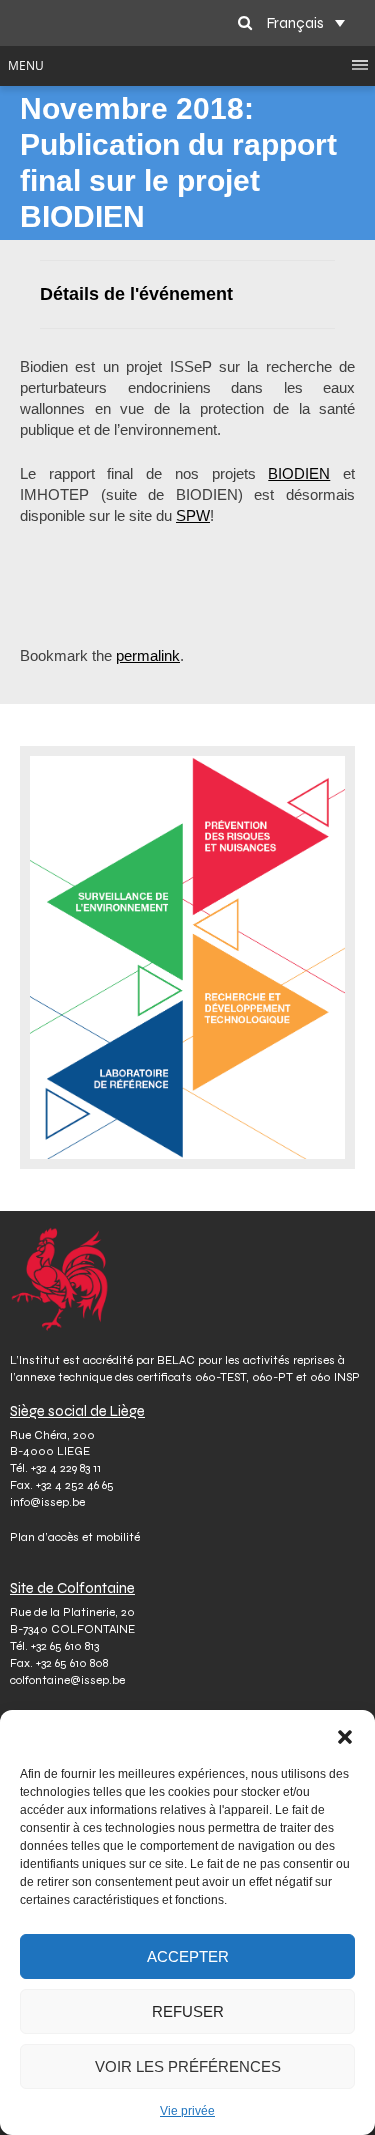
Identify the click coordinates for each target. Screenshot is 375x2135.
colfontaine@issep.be (67, 1680)
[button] (345, 1735)
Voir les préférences (188, 2066)
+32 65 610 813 (65, 1646)
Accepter (188, 1956)
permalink (148, 655)
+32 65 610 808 (72, 1663)
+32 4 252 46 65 (75, 1485)
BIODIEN (299, 473)
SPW (193, 515)
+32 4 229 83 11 (66, 1468)
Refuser (188, 2011)
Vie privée (187, 2111)
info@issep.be (47, 1502)
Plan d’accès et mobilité (75, 1537)
